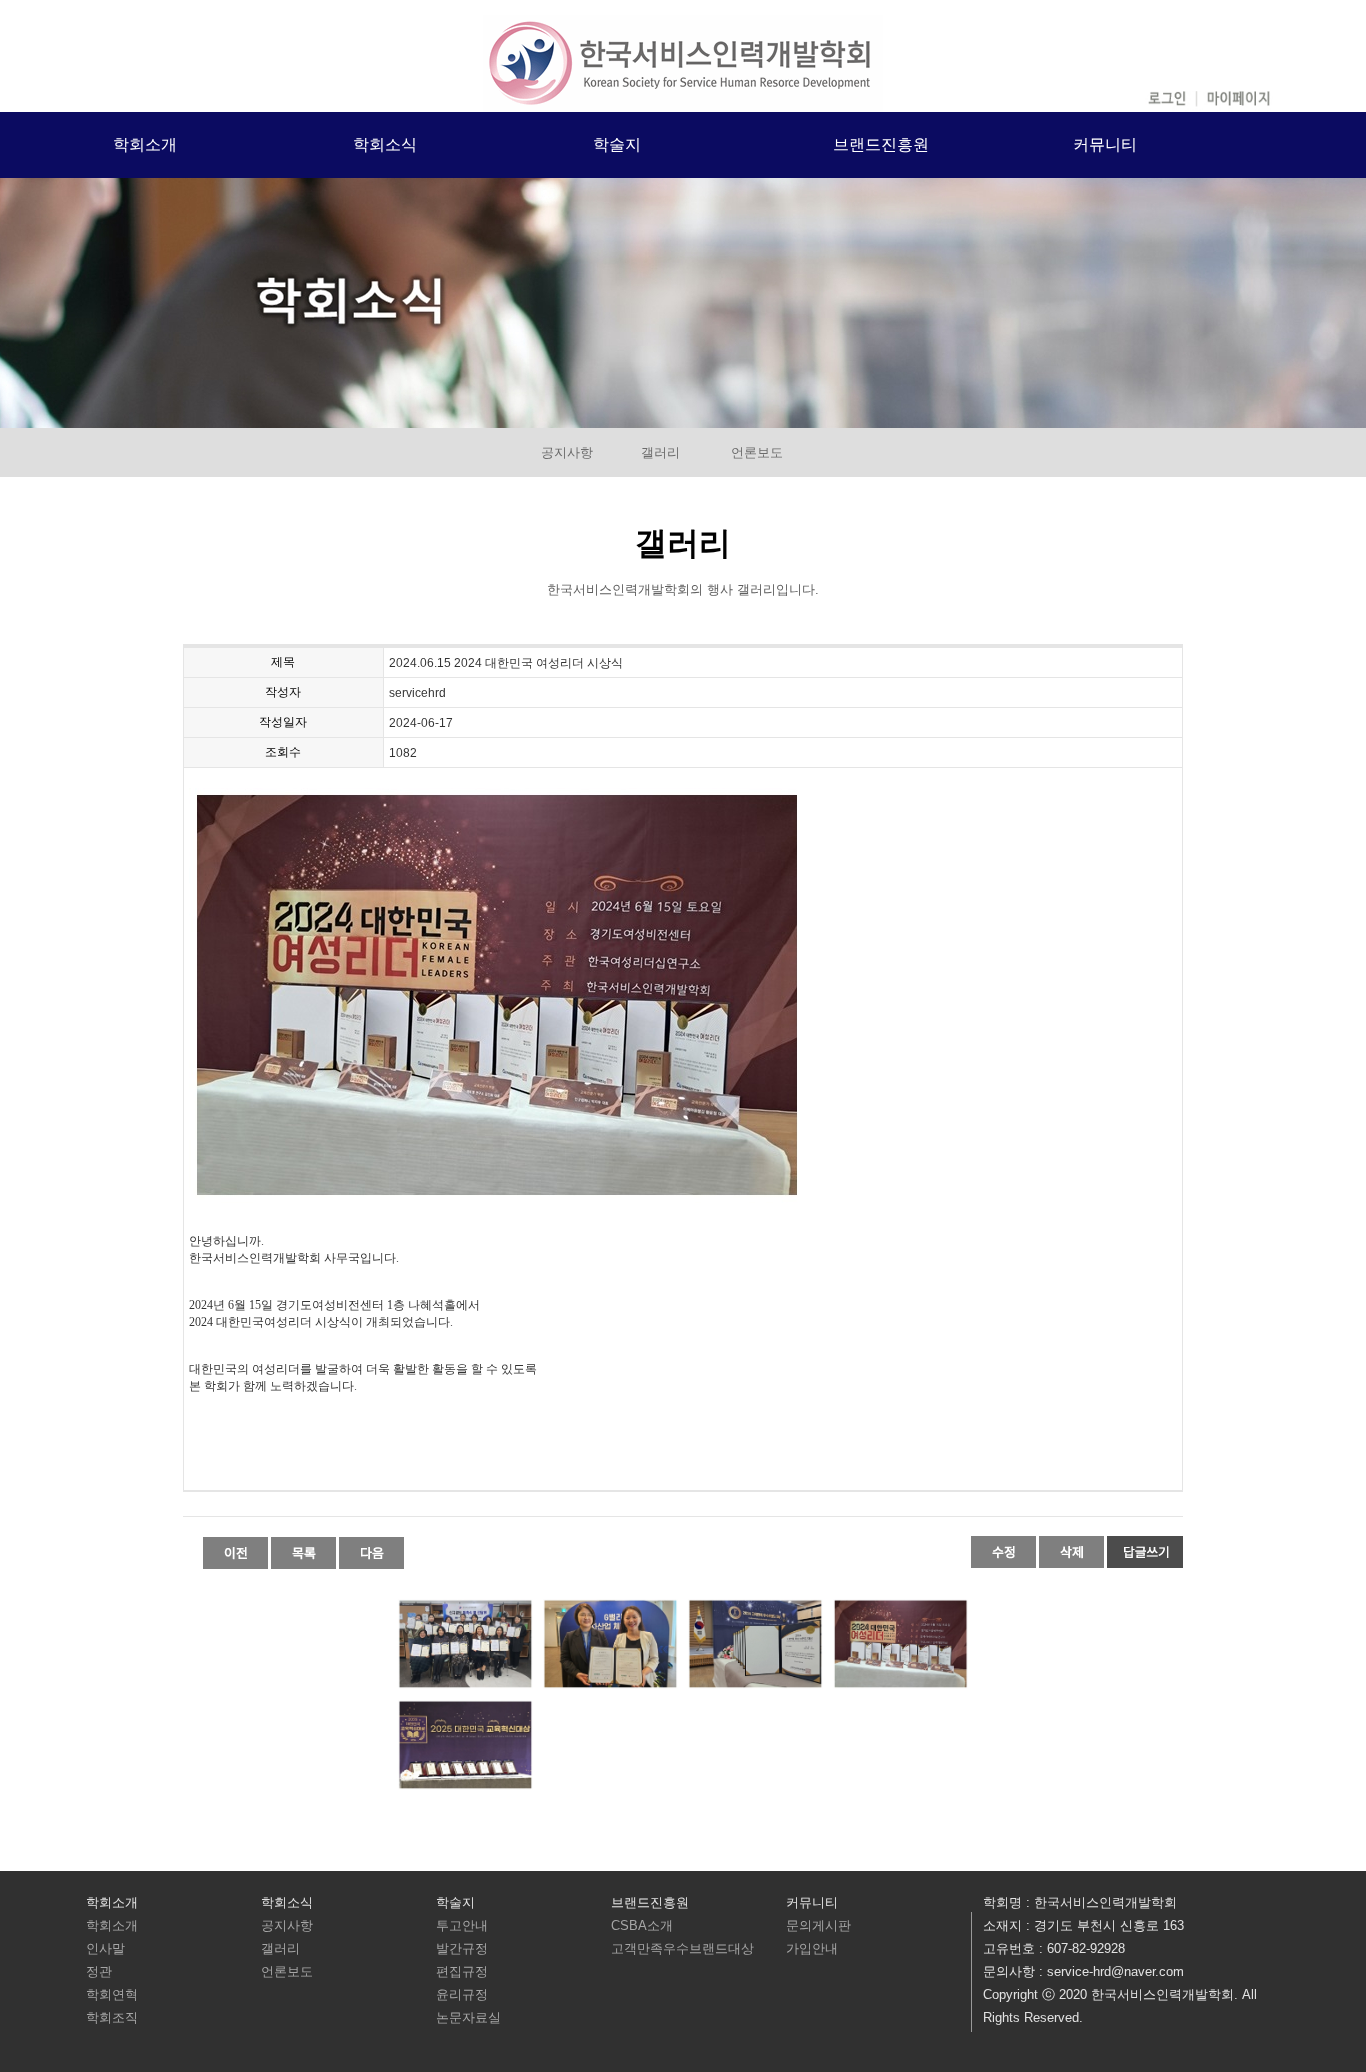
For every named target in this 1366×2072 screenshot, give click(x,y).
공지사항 (567, 452)
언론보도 (757, 452)
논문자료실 (468, 2017)
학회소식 (385, 144)
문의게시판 (818, 1925)
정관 (99, 1971)
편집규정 (462, 1971)
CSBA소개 (642, 1925)
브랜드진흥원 (881, 144)
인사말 (105, 1948)
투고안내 (462, 1925)
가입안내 (812, 1948)
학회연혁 (112, 1994)
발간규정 (462, 1948)
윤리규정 (462, 1994)
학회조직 (112, 2017)
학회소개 (145, 144)
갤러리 (660, 452)
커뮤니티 (1105, 144)
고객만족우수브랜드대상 (682, 1948)
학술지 (617, 144)
